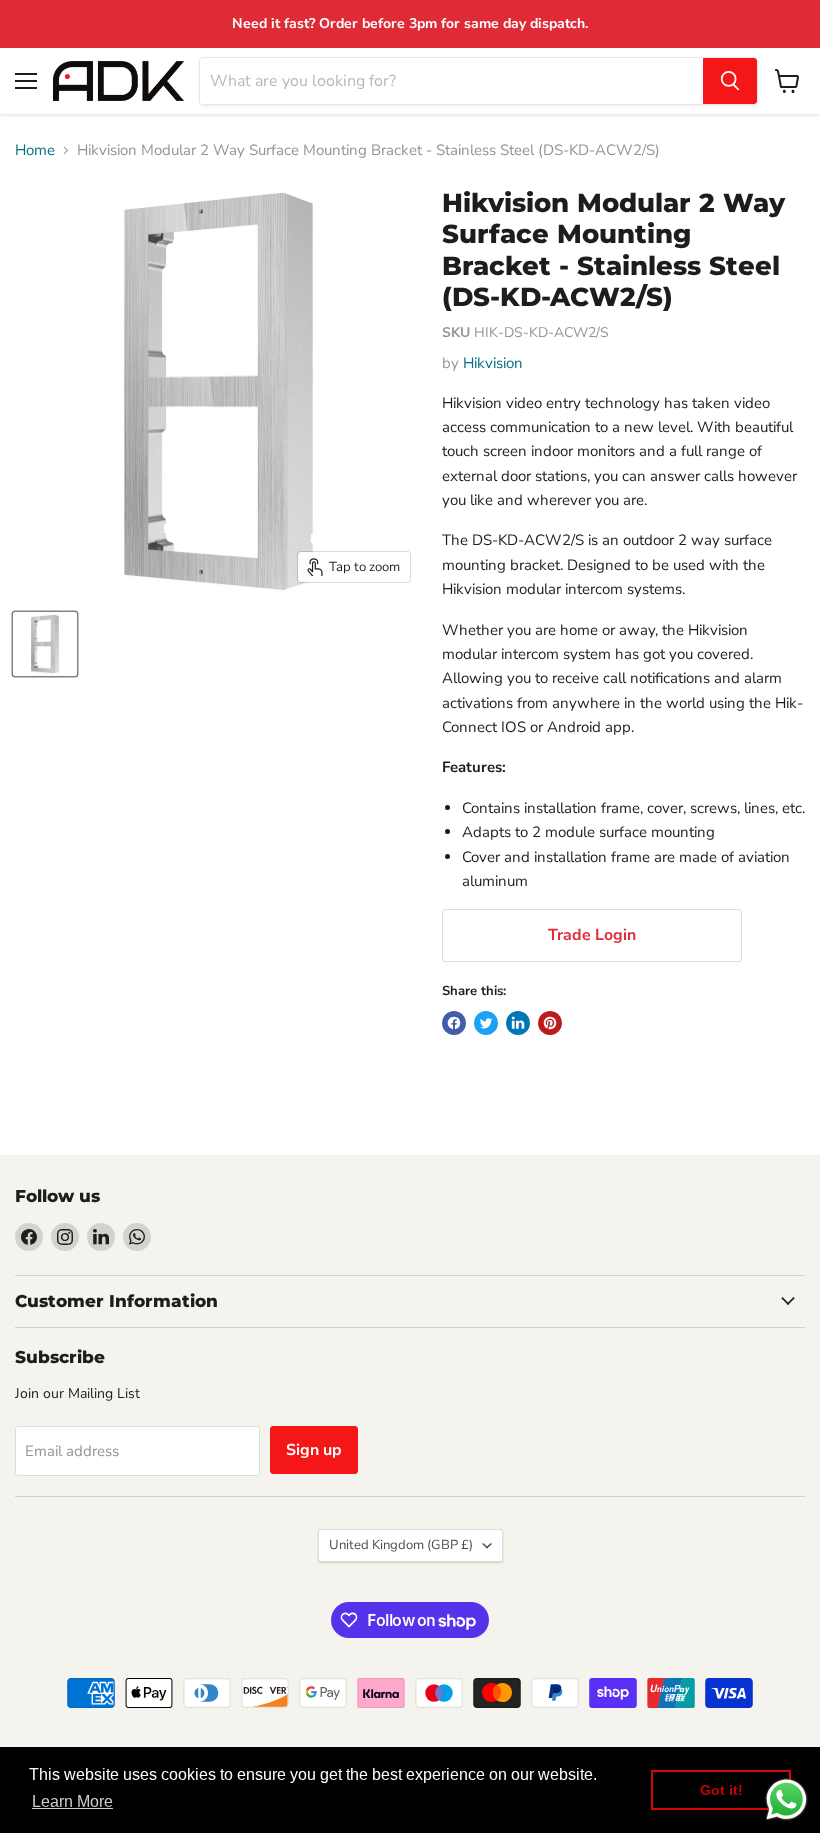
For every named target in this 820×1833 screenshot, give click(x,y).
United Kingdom (401, 1545)
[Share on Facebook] (454, 1023)
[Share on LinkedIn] (518, 1023)
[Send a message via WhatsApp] (786, 1799)
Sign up (314, 1450)
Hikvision (493, 363)
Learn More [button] (72, 1801)
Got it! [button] (721, 1790)
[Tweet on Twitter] (486, 1023)
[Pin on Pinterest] (550, 1023)
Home (35, 150)
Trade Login (592, 935)
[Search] (730, 81)
